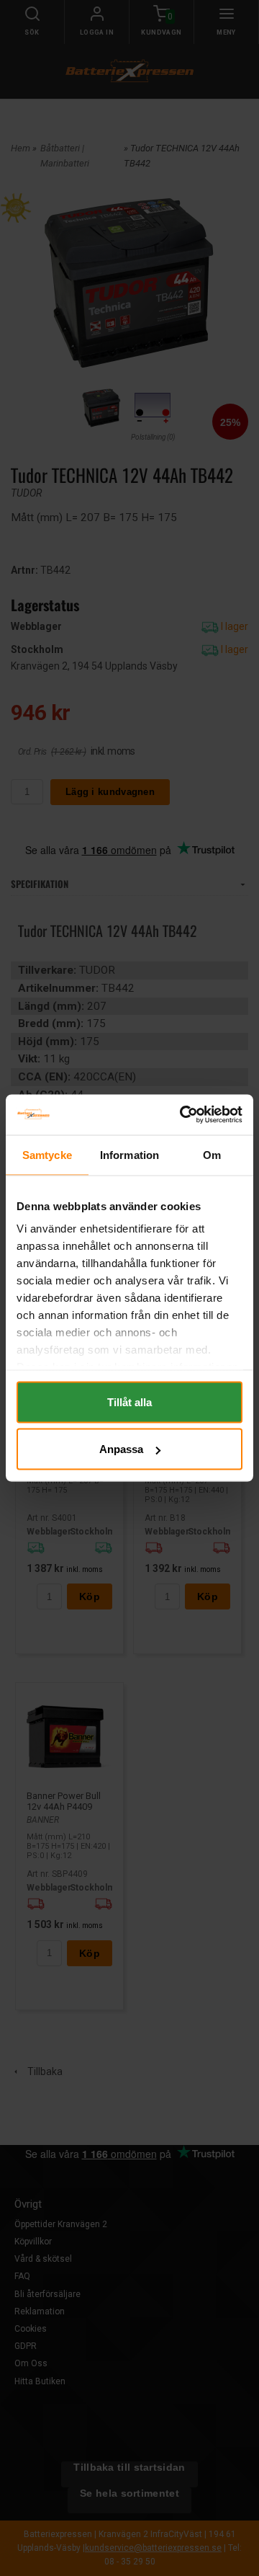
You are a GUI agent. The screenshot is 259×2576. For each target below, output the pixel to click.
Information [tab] (129, 1154)
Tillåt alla (129, 1402)
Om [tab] (212, 1154)
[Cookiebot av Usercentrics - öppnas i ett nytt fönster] (183, 1115)
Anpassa (121, 1449)
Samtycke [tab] (47, 1154)
